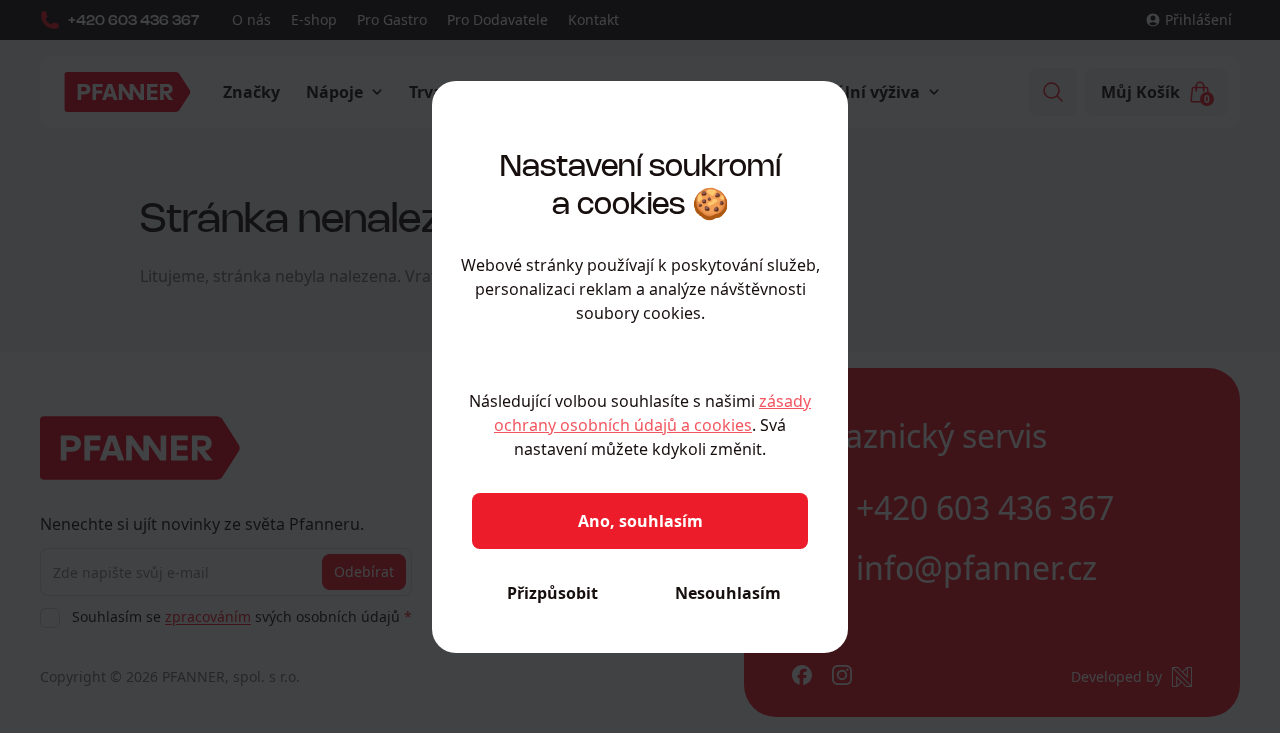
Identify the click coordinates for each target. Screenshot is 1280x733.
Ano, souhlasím (640, 521)
